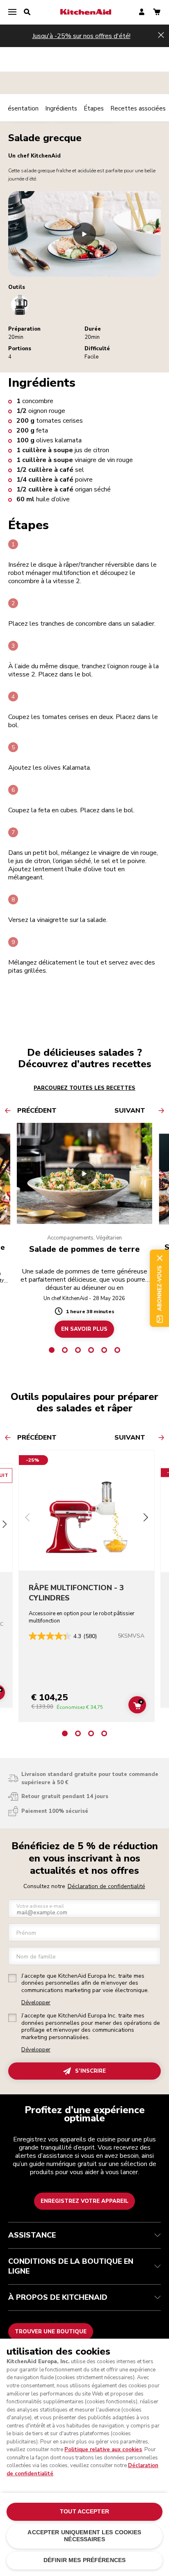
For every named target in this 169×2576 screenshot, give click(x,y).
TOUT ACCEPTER (84, 2512)
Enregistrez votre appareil (84, 2201)
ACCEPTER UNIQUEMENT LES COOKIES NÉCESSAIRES (84, 2536)
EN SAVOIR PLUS (84, 1329)
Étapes (94, 108)
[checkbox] (12, 1978)
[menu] (12, 12)
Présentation (20, 108)
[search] (27, 12)
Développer (36, 2003)
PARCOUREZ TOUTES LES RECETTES (84, 1088)
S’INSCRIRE (90, 2071)
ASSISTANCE (32, 2235)
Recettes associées (138, 108)
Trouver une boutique (51, 2332)
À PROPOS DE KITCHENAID (58, 2297)
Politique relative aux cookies (103, 2450)
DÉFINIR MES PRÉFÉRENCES (84, 2560)
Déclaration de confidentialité (106, 1886)
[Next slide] (4, 1526)
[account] (142, 12)
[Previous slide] (27, 1518)
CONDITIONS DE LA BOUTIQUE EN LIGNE (71, 2266)
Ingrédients (61, 108)
